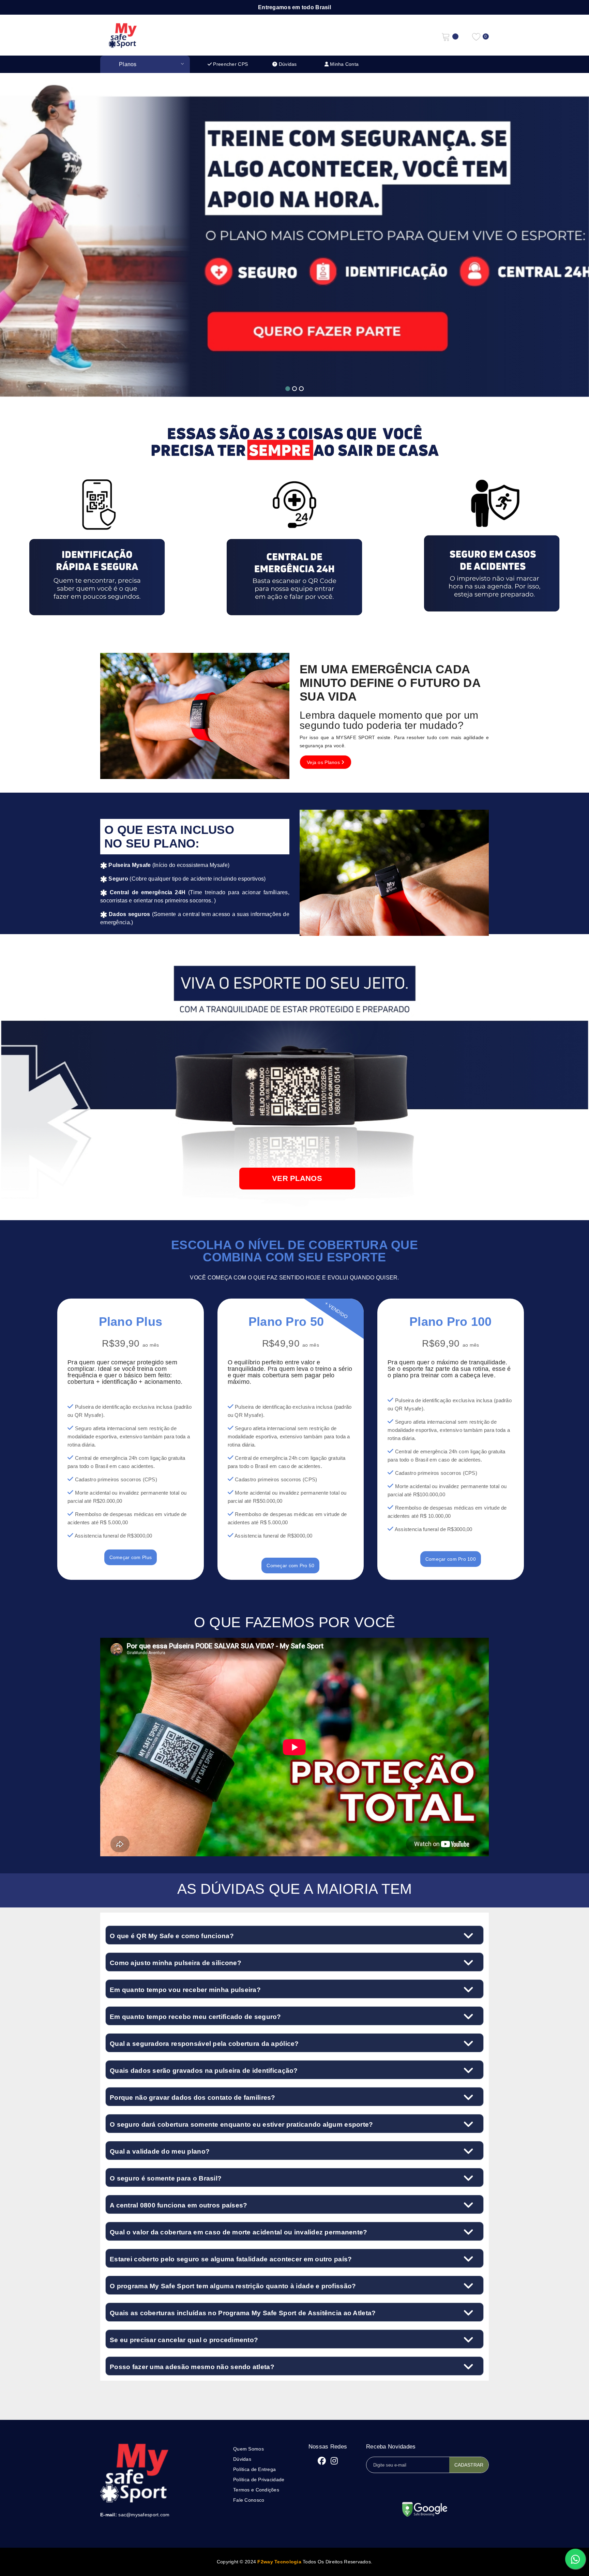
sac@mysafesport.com (144, 2515)
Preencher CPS (230, 64)
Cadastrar (469, 2465)
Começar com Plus (131, 1557)
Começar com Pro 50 (290, 1566)
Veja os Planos (324, 762)
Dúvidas (287, 64)
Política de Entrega (254, 2469)
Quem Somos (248, 2449)
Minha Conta (344, 64)
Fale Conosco (249, 2500)
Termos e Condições (256, 2490)
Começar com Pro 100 (451, 1559)
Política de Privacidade (259, 2480)
